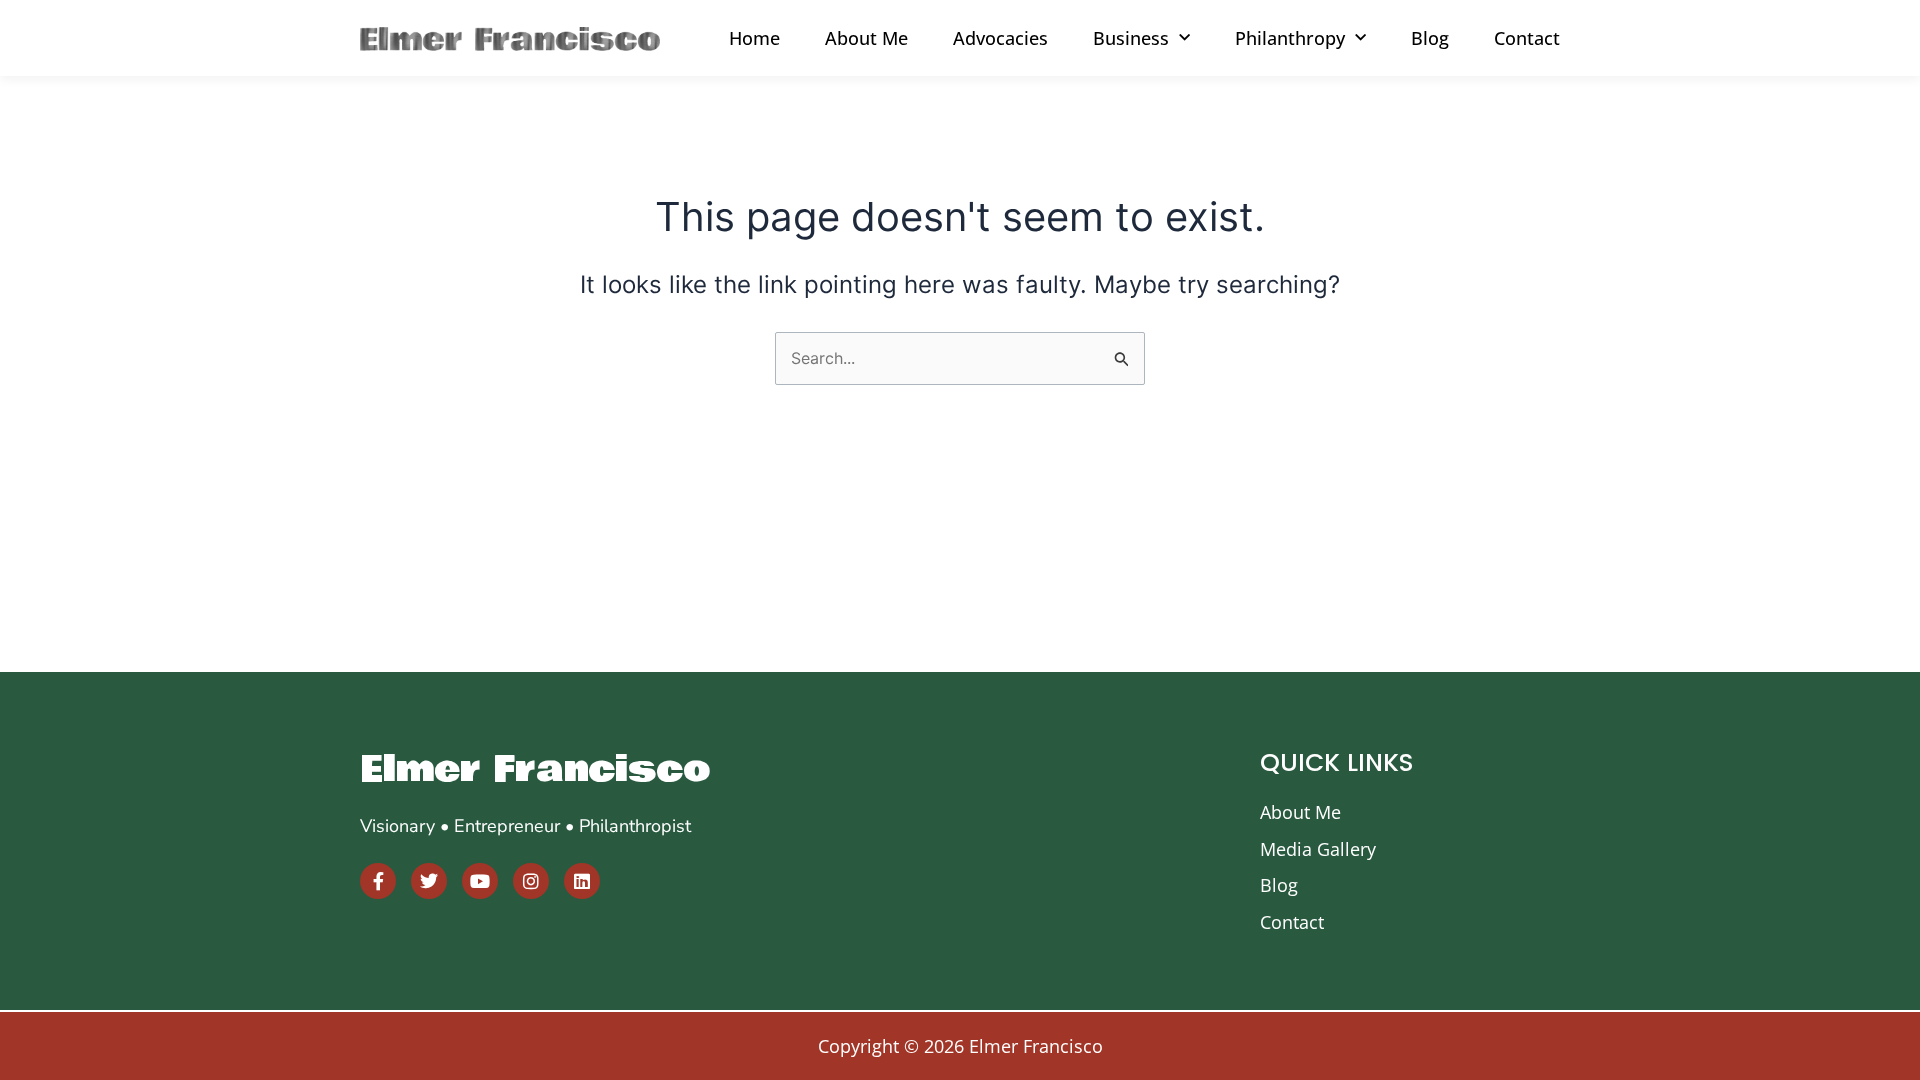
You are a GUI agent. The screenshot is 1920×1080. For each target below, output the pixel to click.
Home (754, 38)
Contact (1527, 38)
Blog (1430, 38)
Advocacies (1000, 38)
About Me (866, 38)
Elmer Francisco (535, 769)
